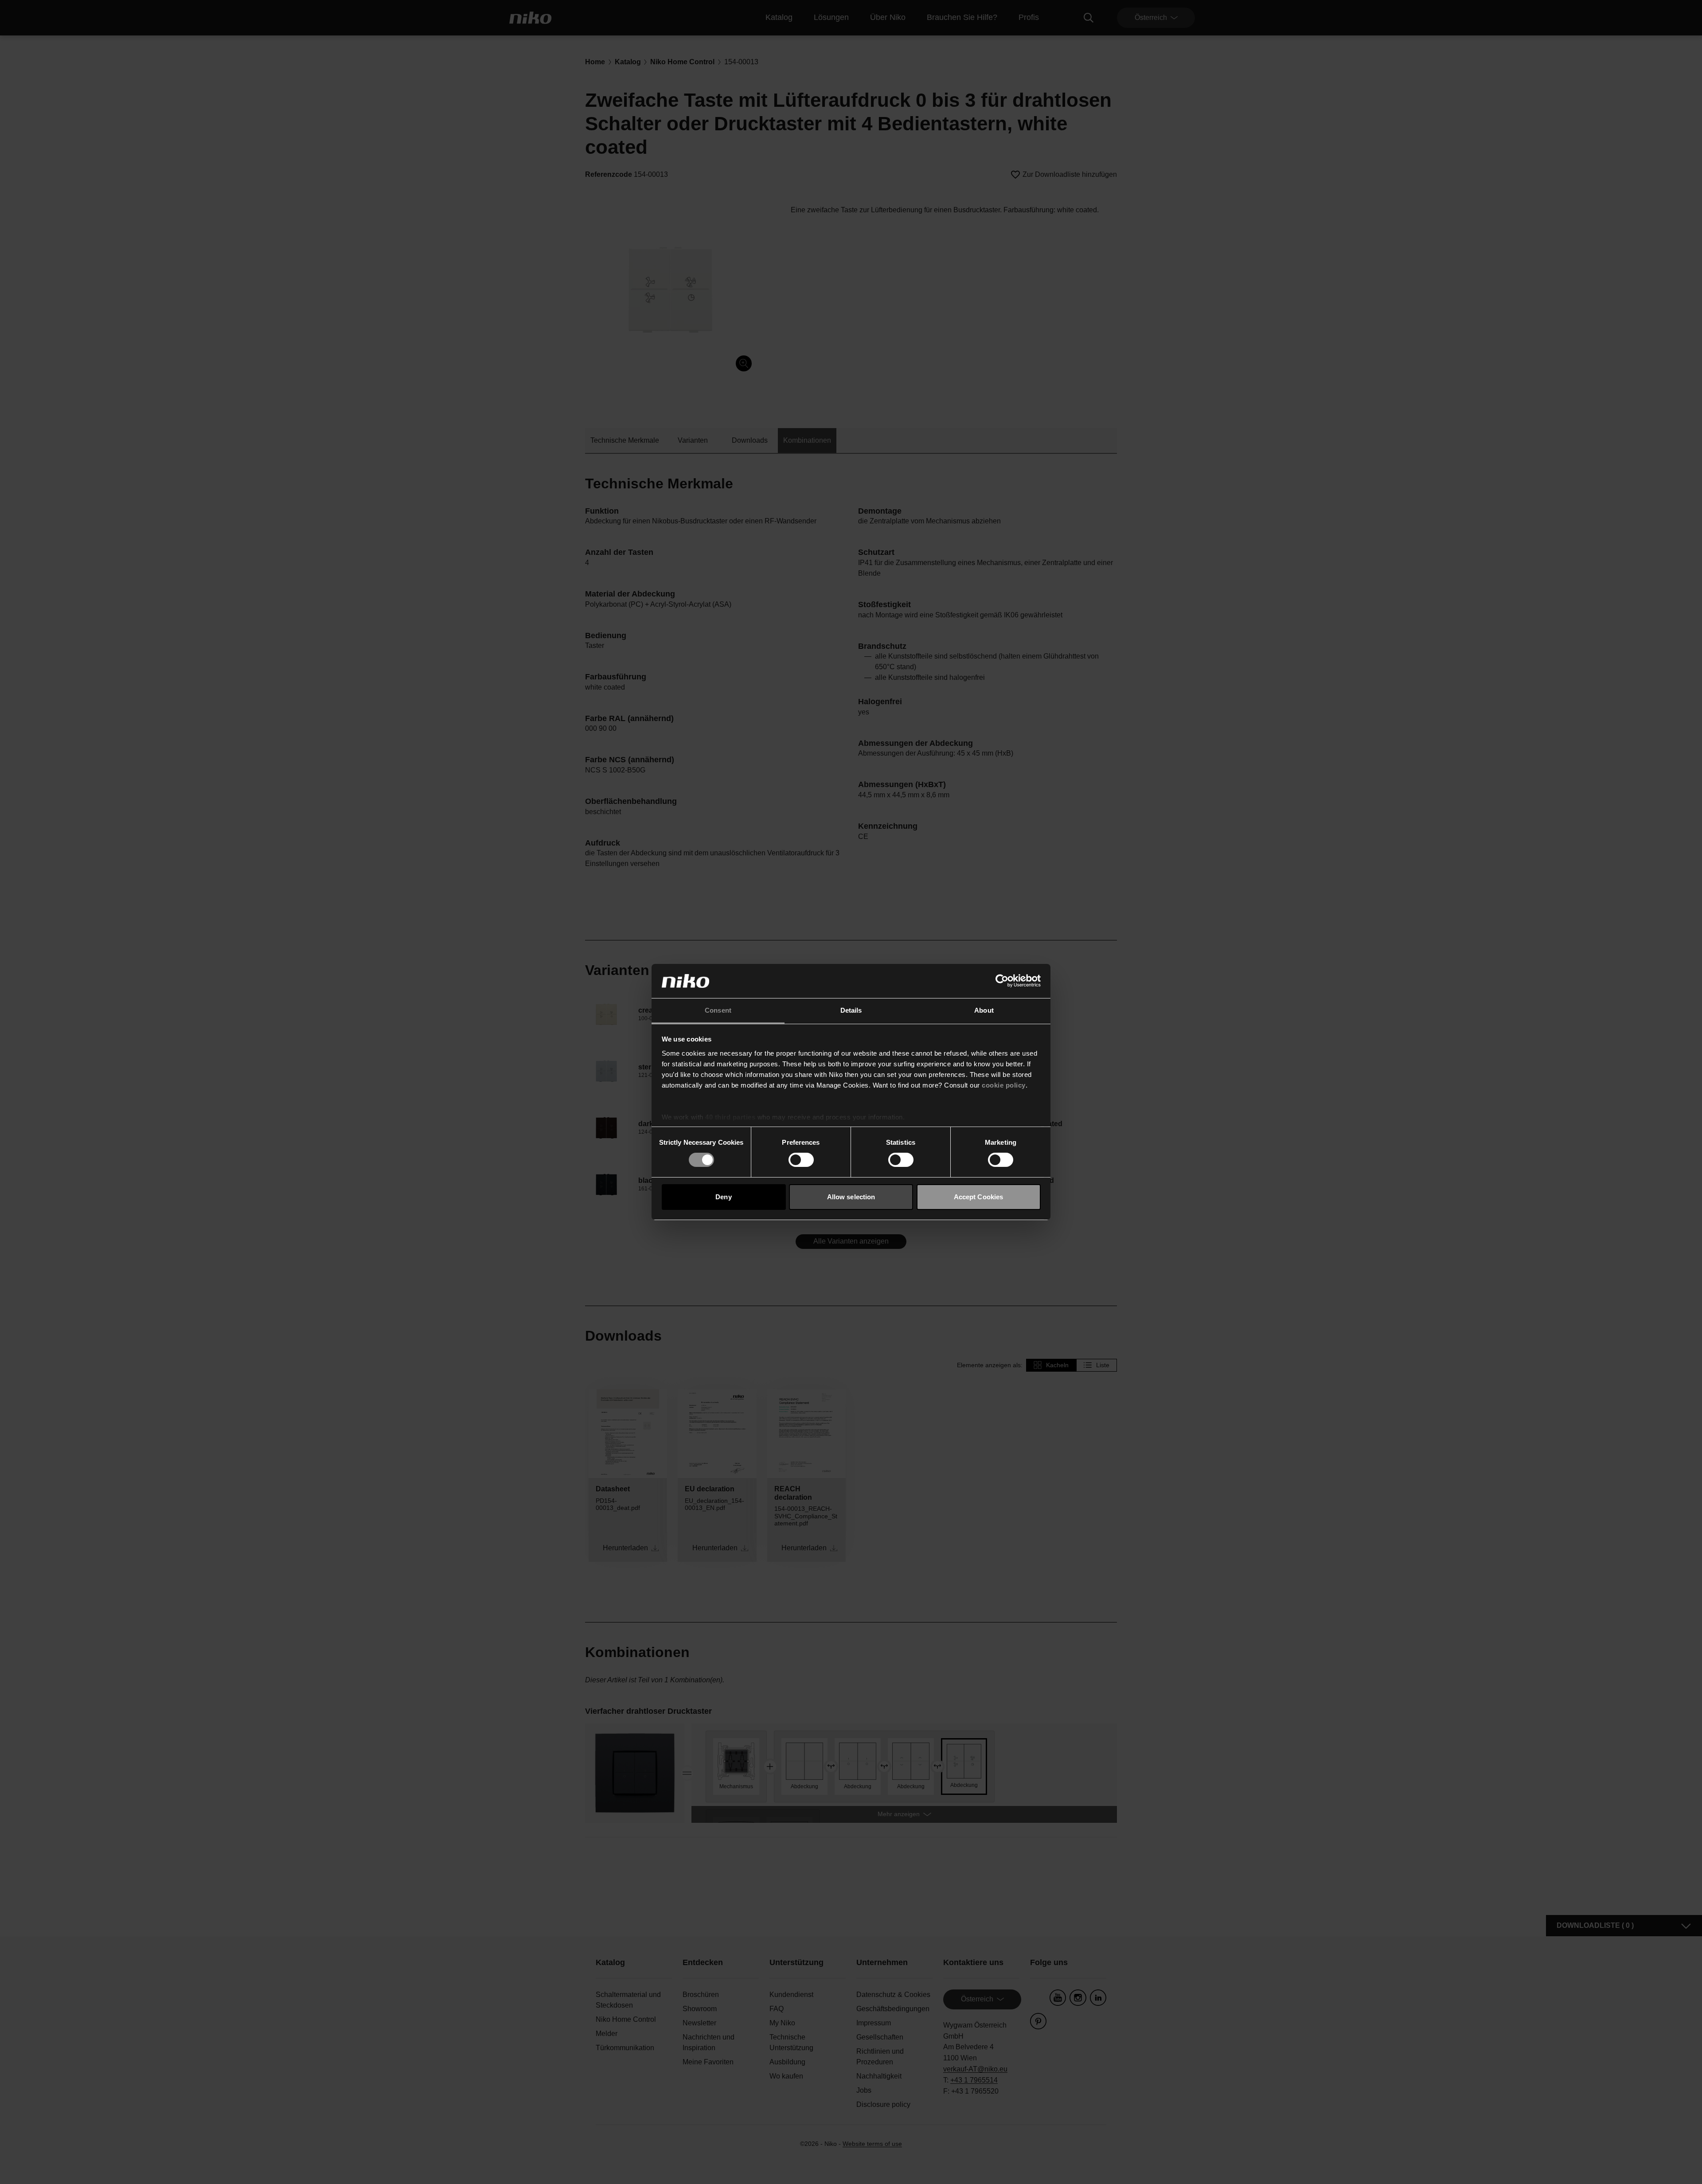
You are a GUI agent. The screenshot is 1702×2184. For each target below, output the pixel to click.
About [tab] (984, 1010)
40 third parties (730, 1117)
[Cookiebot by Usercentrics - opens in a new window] (1002, 981)
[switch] (801, 1160)
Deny (723, 1197)
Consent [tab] (718, 1010)
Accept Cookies (978, 1197)
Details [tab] (851, 1010)
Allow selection (851, 1197)
